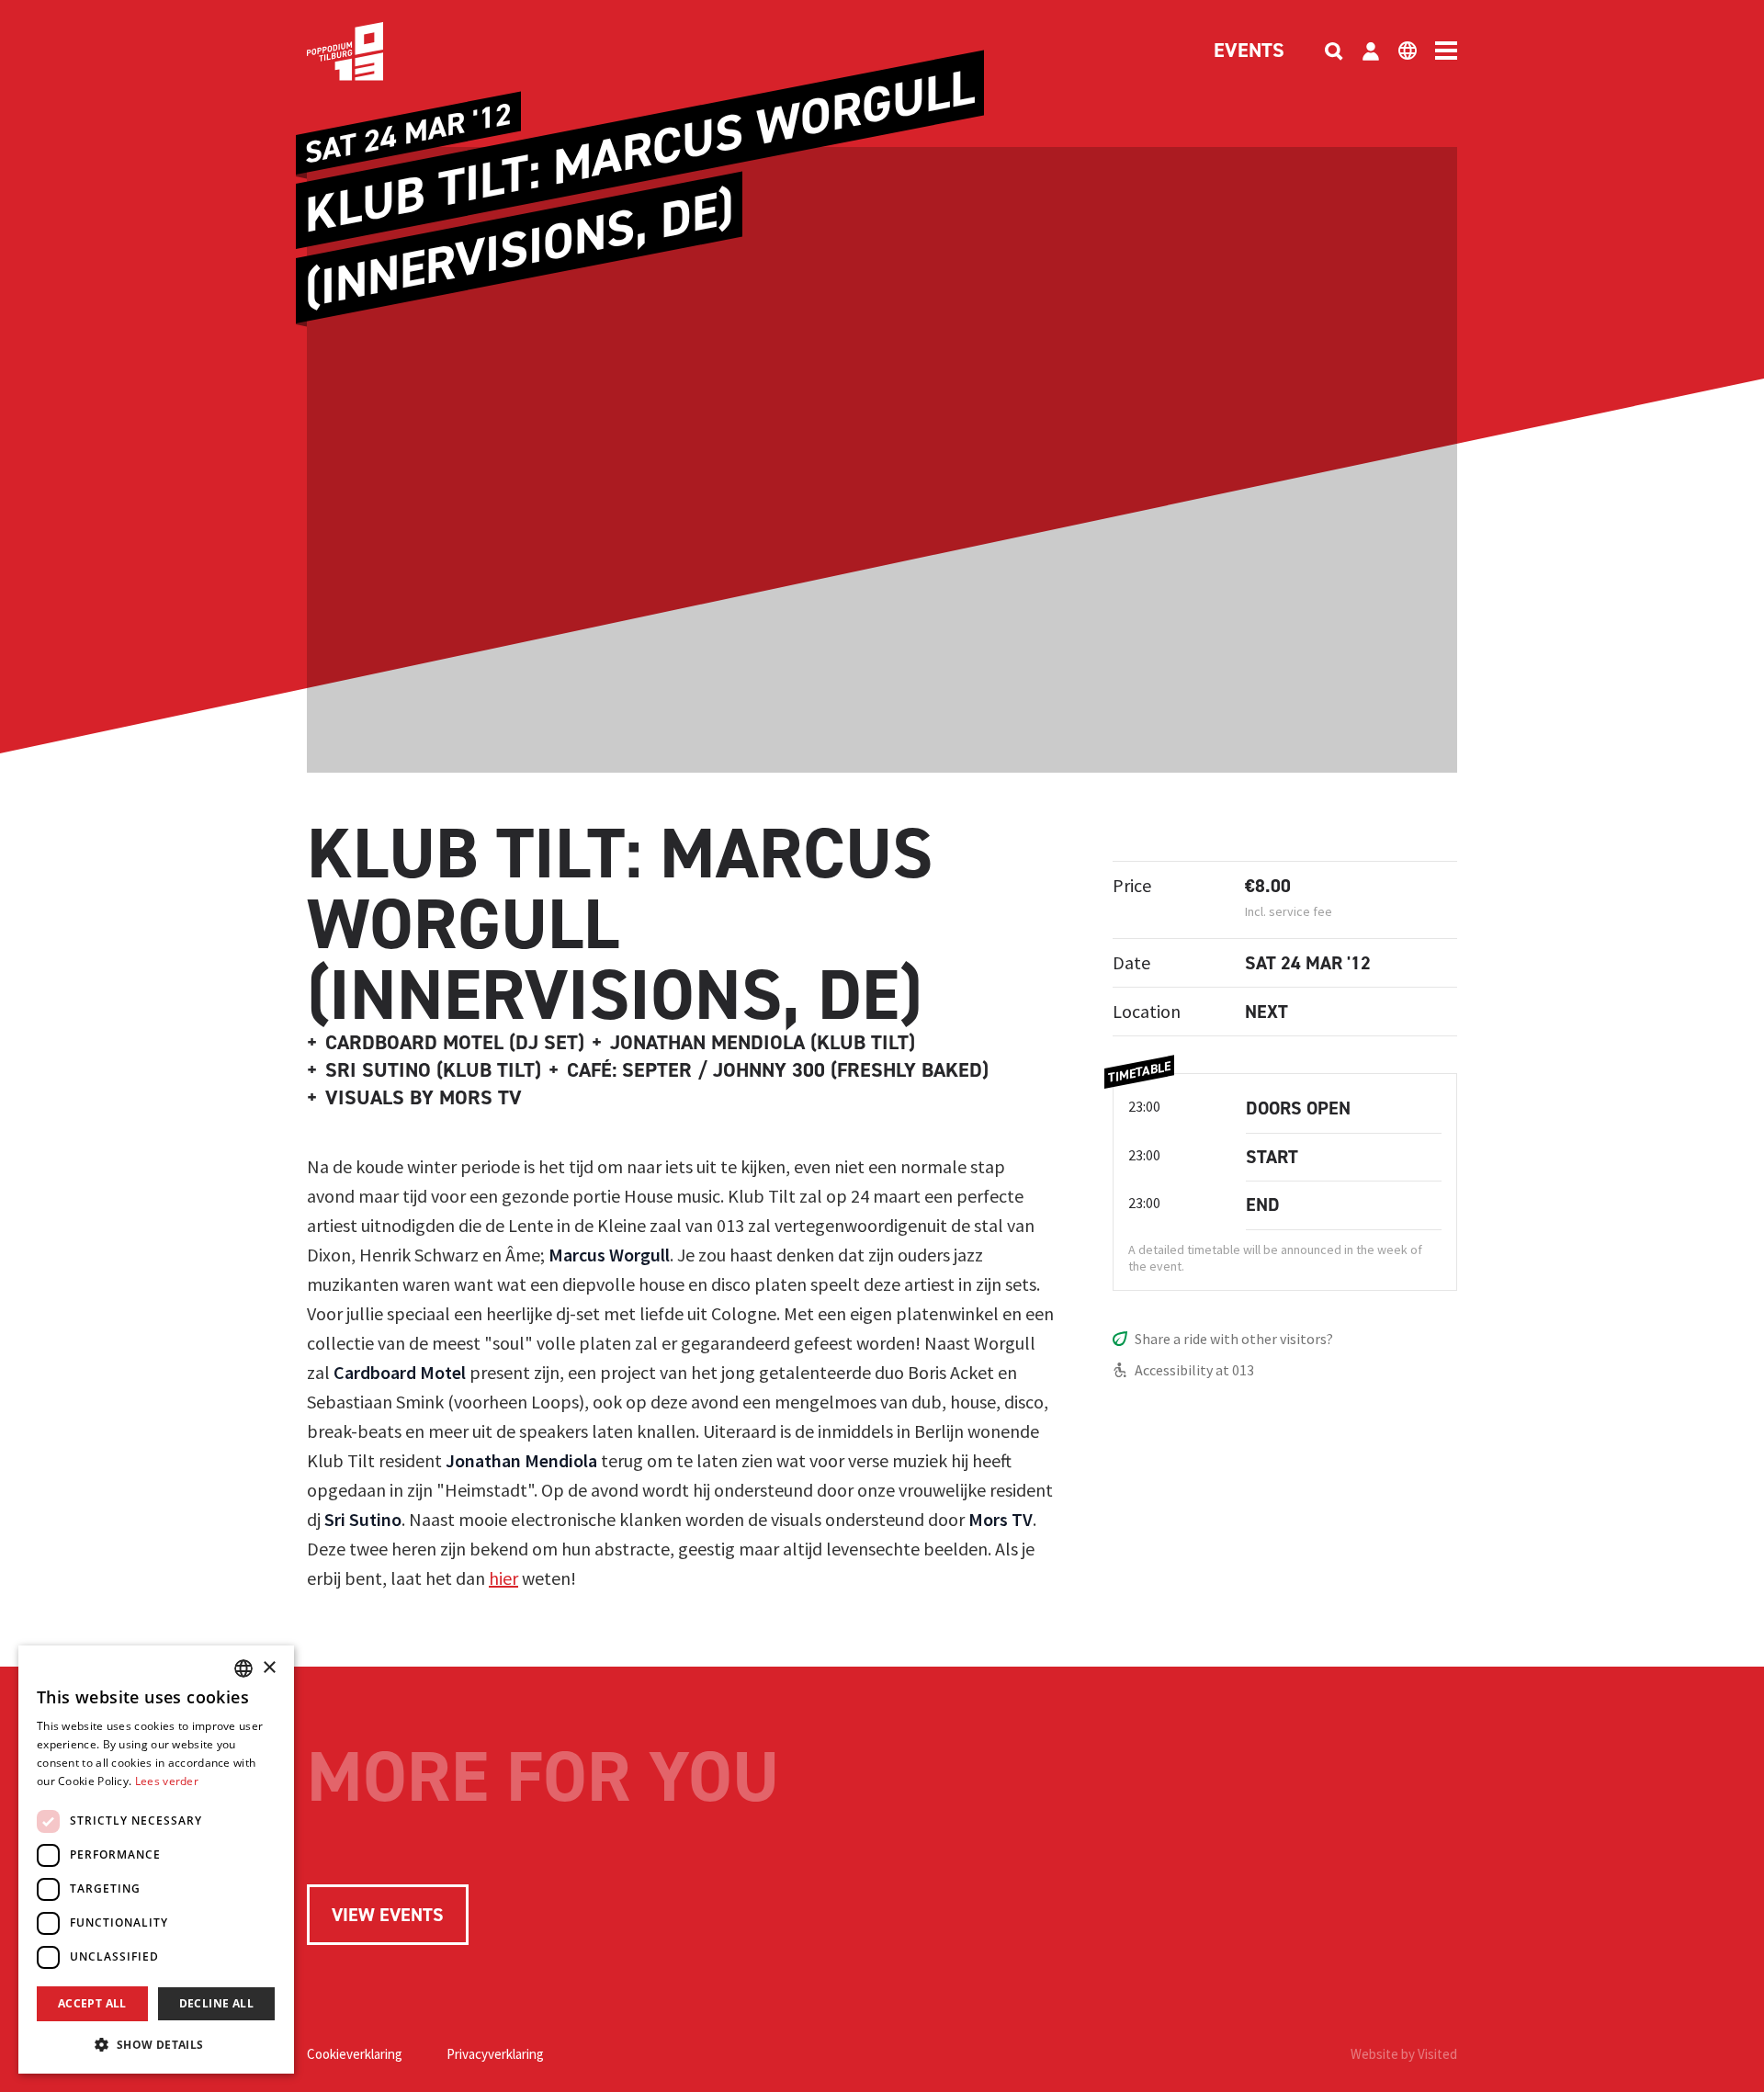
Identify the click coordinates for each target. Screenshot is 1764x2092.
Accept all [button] (92, 2003)
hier (503, 1578)
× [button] (269, 1668)
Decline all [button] (216, 2003)
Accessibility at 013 (1194, 1370)
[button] (156, 2044)
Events (1249, 51)
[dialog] (156, 1860)
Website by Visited (1404, 2054)
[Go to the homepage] (373, 51)
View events (388, 1915)
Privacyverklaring (495, 2054)
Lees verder (167, 1781)
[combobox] (243, 1668)
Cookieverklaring (355, 2054)
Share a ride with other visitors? (1234, 1339)
